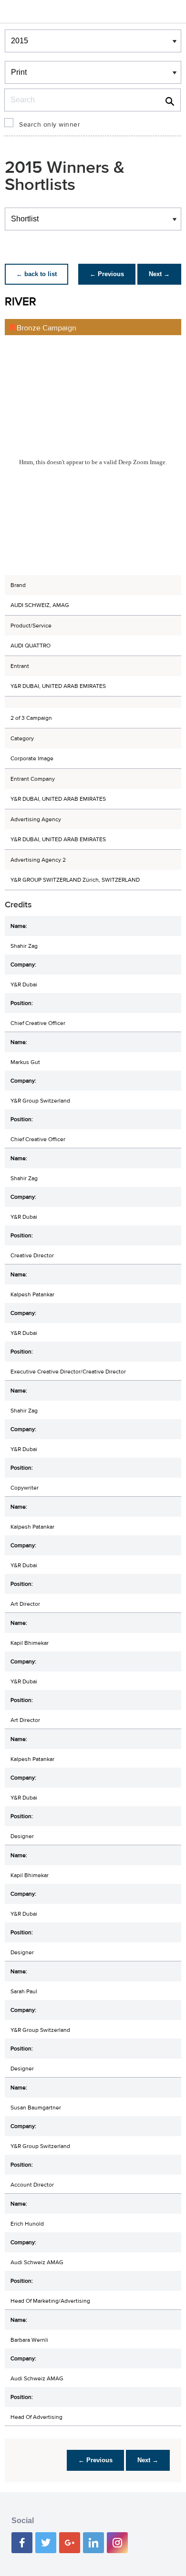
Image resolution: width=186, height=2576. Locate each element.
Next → (159, 274)
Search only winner (50, 125)
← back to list (36, 274)
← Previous (107, 274)
